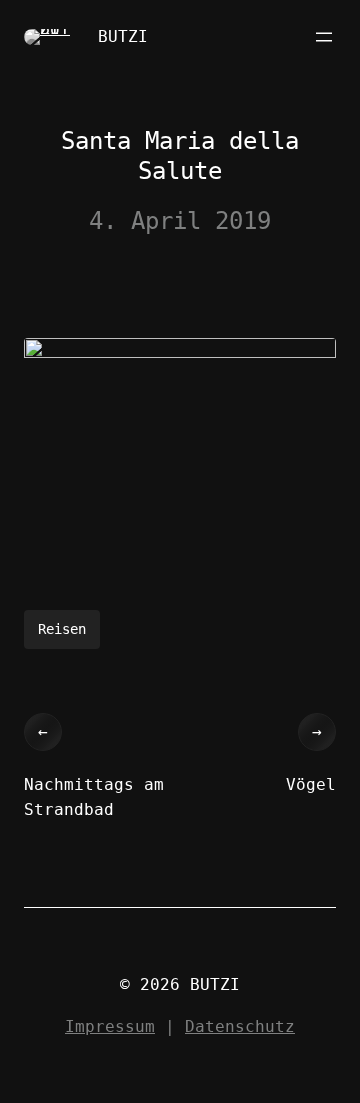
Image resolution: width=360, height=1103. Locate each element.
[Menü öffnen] (324, 37)
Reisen (62, 629)
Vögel (311, 784)
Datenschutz (240, 1026)
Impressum (110, 1026)
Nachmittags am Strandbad (94, 797)
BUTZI (123, 36)
